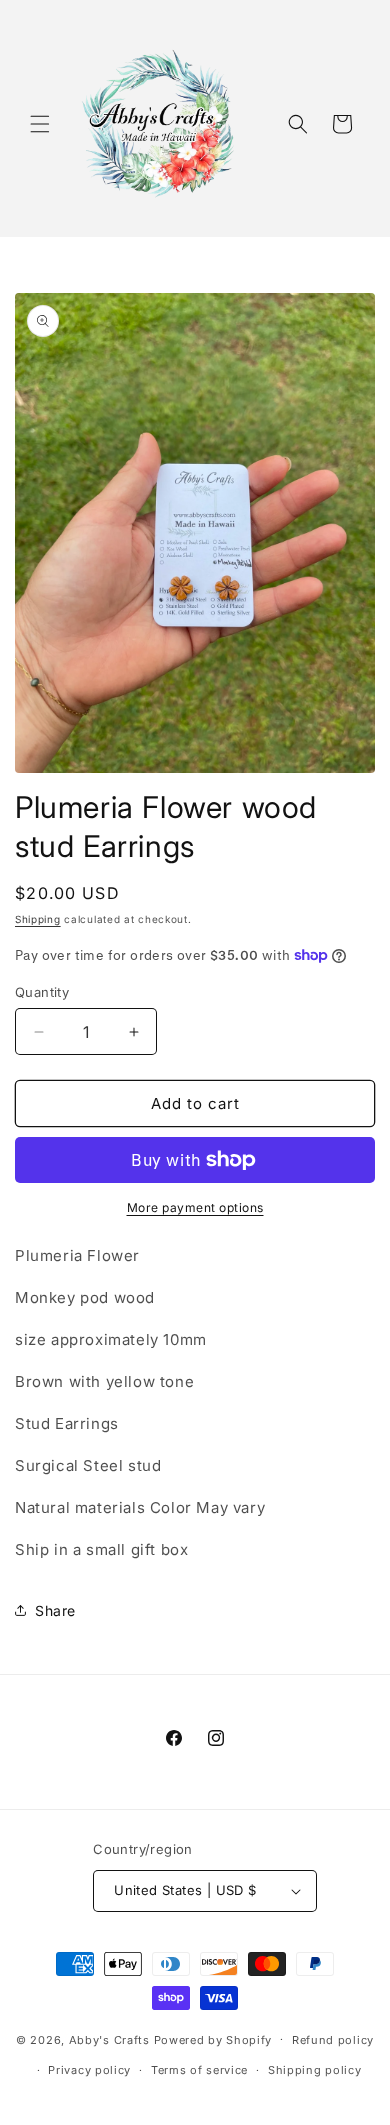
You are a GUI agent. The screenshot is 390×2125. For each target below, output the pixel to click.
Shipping (38, 919)
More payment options (195, 1207)
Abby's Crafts (109, 2039)
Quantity (42, 992)
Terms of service (199, 2070)
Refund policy (333, 2040)
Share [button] (55, 1610)
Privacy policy (89, 2070)
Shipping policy (315, 2070)
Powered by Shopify (213, 2039)
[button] (40, 124)
